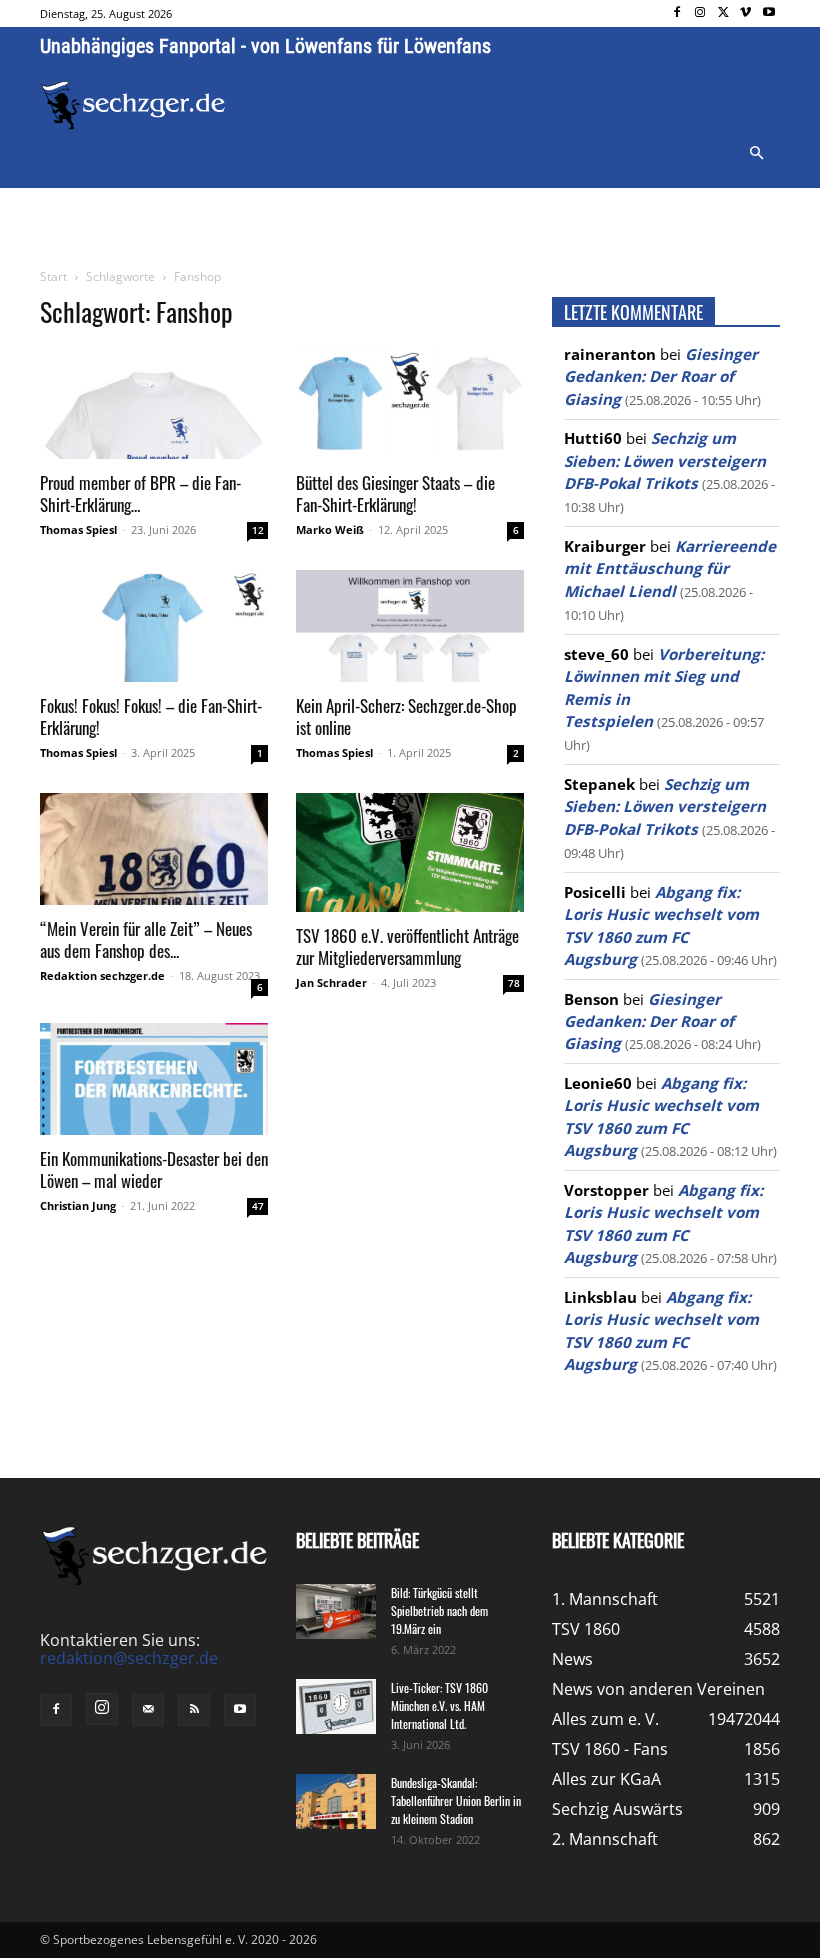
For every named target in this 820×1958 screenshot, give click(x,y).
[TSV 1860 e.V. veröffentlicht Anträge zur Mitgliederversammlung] (410, 852)
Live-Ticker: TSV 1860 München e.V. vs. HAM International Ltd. (439, 1705)
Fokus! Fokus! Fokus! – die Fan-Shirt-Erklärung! (151, 716)
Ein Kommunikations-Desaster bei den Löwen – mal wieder (154, 1169)
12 (258, 530)
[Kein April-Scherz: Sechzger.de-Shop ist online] (410, 626)
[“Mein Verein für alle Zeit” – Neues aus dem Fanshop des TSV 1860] (154, 849)
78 (514, 983)
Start (53, 276)
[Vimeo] (745, 13)
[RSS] (194, 1710)
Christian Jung (78, 1205)
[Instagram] (700, 13)
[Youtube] (768, 13)
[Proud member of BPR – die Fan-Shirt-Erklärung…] (154, 404)
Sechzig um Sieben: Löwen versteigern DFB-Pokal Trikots (665, 460)
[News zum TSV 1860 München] (133, 105)
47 (258, 1206)
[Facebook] (677, 13)
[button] (756, 154)
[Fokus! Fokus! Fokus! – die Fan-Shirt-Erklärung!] (154, 626)
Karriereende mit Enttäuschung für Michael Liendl (670, 568)
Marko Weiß (330, 529)
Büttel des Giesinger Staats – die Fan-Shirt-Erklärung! (395, 493)
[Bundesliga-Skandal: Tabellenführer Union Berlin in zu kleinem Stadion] (336, 1801)
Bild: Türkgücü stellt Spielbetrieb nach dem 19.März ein (439, 1610)
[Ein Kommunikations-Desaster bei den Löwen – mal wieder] (154, 1079)
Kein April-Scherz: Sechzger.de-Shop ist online (406, 716)
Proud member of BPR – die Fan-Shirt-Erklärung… (140, 493)
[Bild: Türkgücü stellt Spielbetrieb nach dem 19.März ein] (336, 1611)
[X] (723, 13)
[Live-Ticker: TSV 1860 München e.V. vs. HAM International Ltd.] (336, 1706)
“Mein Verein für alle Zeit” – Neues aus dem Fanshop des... (146, 939)
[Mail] (148, 1710)
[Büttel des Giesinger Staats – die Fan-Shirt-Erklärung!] (410, 404)
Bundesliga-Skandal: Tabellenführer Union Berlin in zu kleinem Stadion (456, 1800)
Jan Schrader (331, 982)
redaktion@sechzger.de (129, 1658)
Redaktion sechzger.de (102, 975)
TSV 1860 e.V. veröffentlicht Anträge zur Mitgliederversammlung (407, 946)
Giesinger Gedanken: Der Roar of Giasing (661, 376)
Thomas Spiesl (78, 529)
